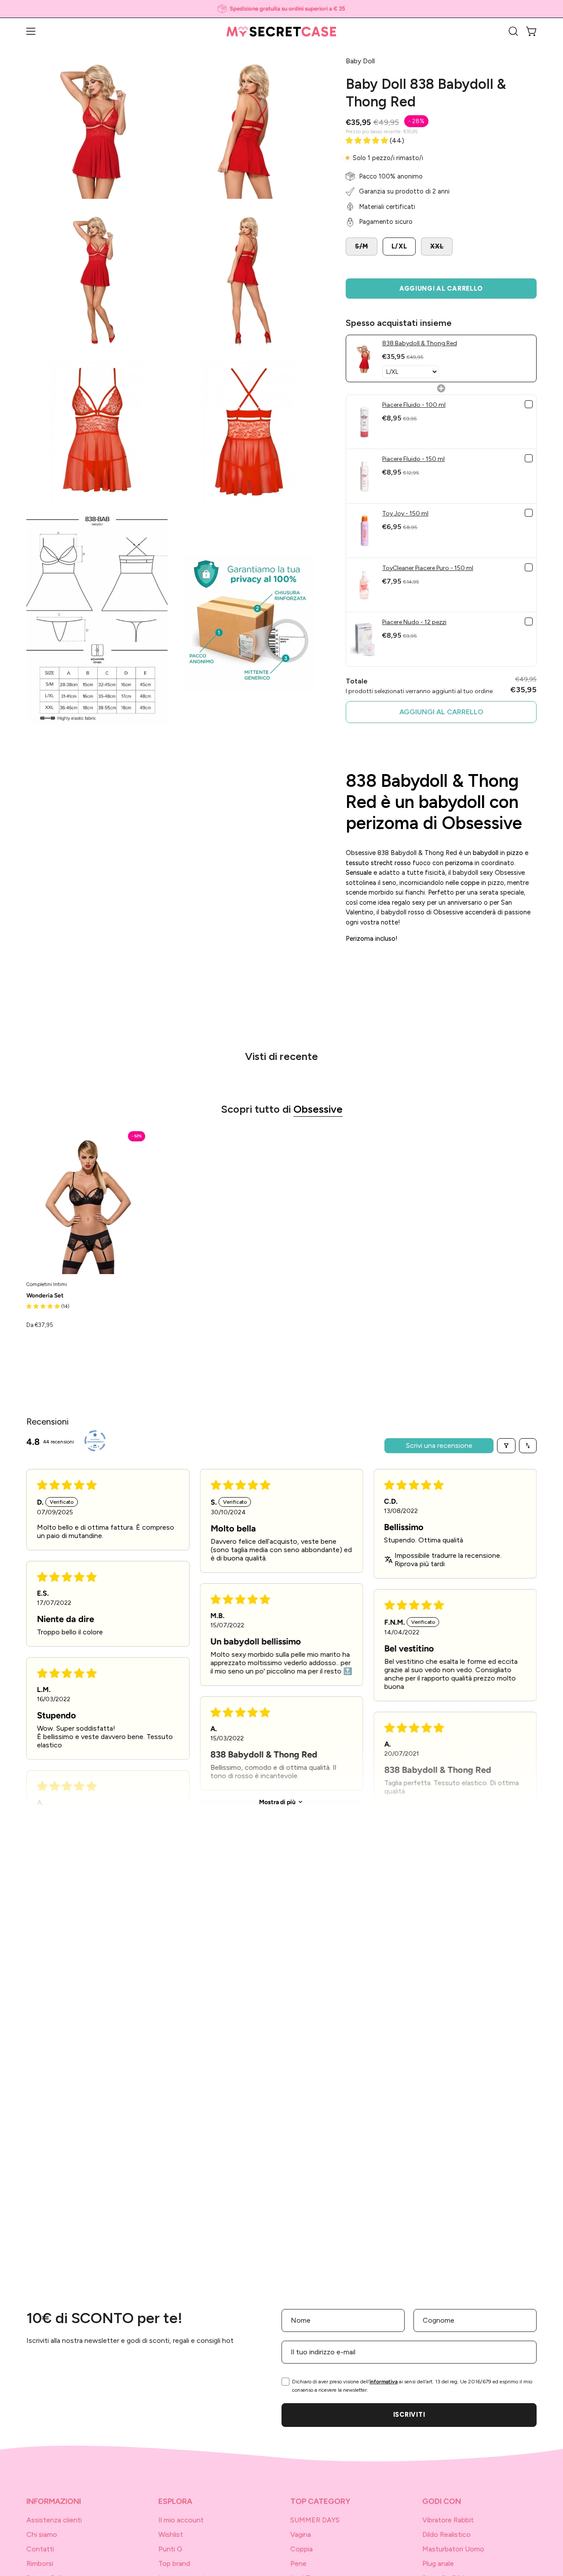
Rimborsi (40, 2563)
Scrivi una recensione (439, 1445)
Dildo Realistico (446, 2534)
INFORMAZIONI (54, 2501)
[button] (513, 31)
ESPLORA (175, 2501)
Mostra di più (277, 1802)
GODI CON (442, 2501)
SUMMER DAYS (315, 2520)
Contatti (40, 2549)
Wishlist (171, 2534)
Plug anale (438, 2563)
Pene (298, 2563)
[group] (281, 9)
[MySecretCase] (281, 31)
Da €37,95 (40, 1325)
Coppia (302, 2549)
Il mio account (181, 2520)
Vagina (301, 2534)
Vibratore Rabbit (448, 2520)
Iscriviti (409, 2415)
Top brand (174, 2563)
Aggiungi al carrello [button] (441, 712)
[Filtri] (506, 1446)
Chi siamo (42, 2534)
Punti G (170, 2549)
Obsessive (318, 1109)
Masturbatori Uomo (453, 2549)
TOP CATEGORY (320, 2501)
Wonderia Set (45, 1296)
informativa (384, 2382)
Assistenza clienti (54, 2520)
